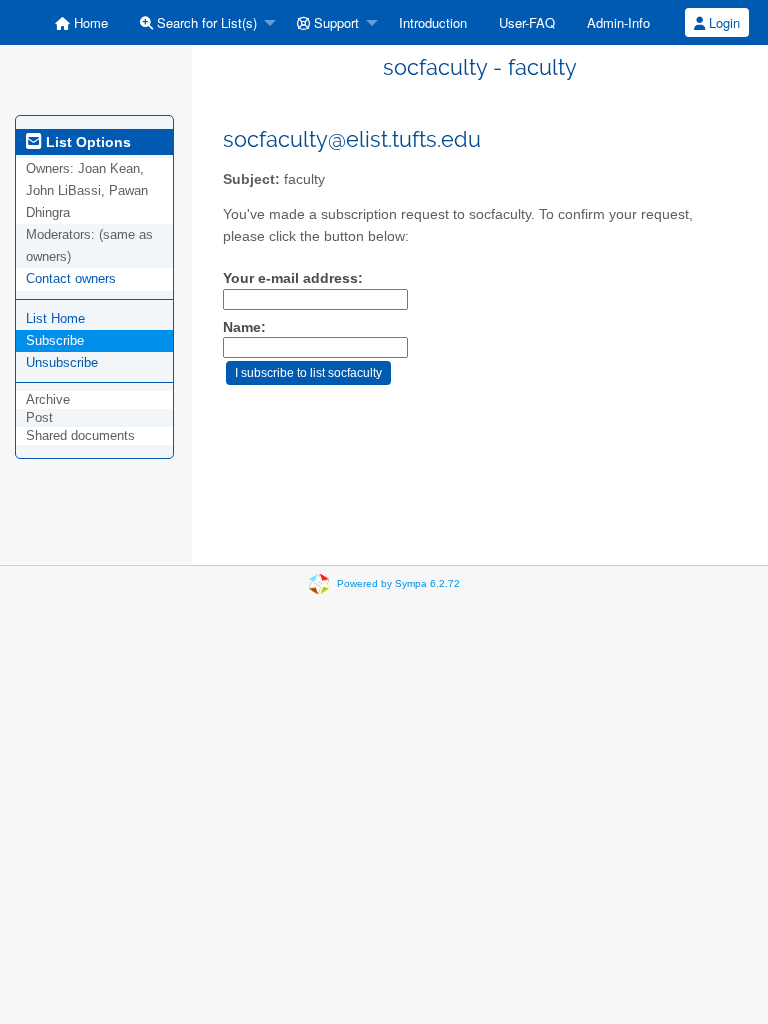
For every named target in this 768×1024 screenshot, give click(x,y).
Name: (244, 327)
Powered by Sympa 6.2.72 (398, 583)
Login (722, 22)
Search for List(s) (205, 22)
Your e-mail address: (293, 278)
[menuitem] (81, 22)
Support (334, 22)
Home (89, 22)
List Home (55, 318)
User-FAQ (527, 22)
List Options (86, 142)
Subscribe (55, 340)
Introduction (433, 22)
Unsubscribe (62, 362)
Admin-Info (618, 22)
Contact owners (71, 278)
